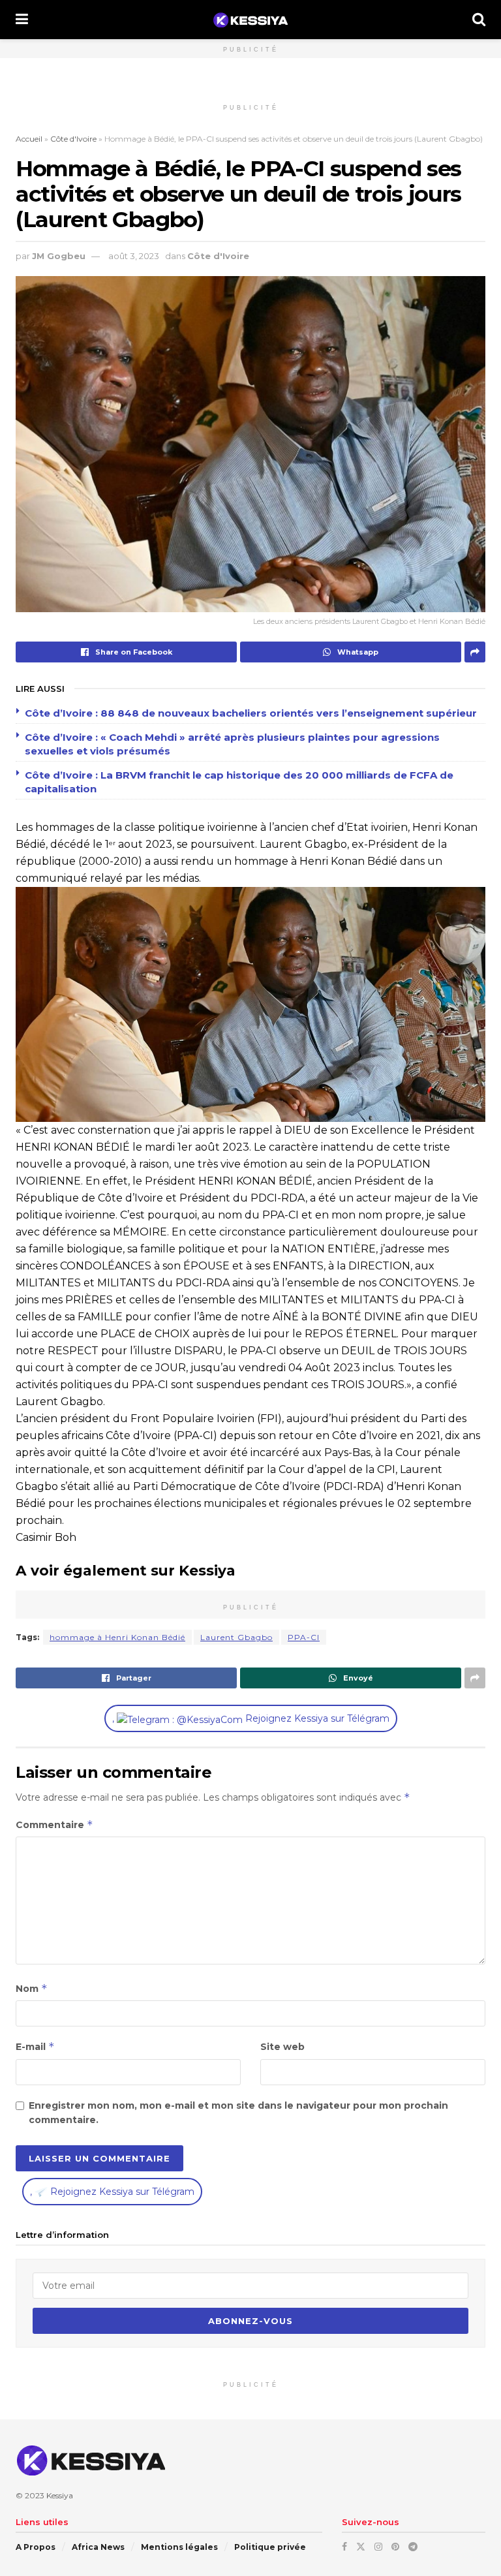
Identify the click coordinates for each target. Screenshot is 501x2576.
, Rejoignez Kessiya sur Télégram (251, 1718)
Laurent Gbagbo (236, 1637)
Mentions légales (179, 2546)
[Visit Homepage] (250, 20)
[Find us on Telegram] (413, 2546)
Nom (32, 1988)
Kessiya (60, 2495)
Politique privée (270, 2546)
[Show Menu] (22, 20)
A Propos (36, 2546)
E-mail (35, 2046)
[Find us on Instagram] (378, 2546)
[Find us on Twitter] (361, 2546)
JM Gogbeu (59, 256)
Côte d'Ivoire (73, 139)
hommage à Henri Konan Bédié (117, 1637)
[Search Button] (479, 20)
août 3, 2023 (134, 256)
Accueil (29, 139)
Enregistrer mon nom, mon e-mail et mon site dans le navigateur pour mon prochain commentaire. (238, 2113)
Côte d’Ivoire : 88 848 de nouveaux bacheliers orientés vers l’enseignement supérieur (251, 713)
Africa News (98, 2546)
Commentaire (54, 1824)
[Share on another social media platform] (475, 652)
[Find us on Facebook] (344, 2546)
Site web (282, 2047)
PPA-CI (304, 1637)
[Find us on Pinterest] (395, 2546)
